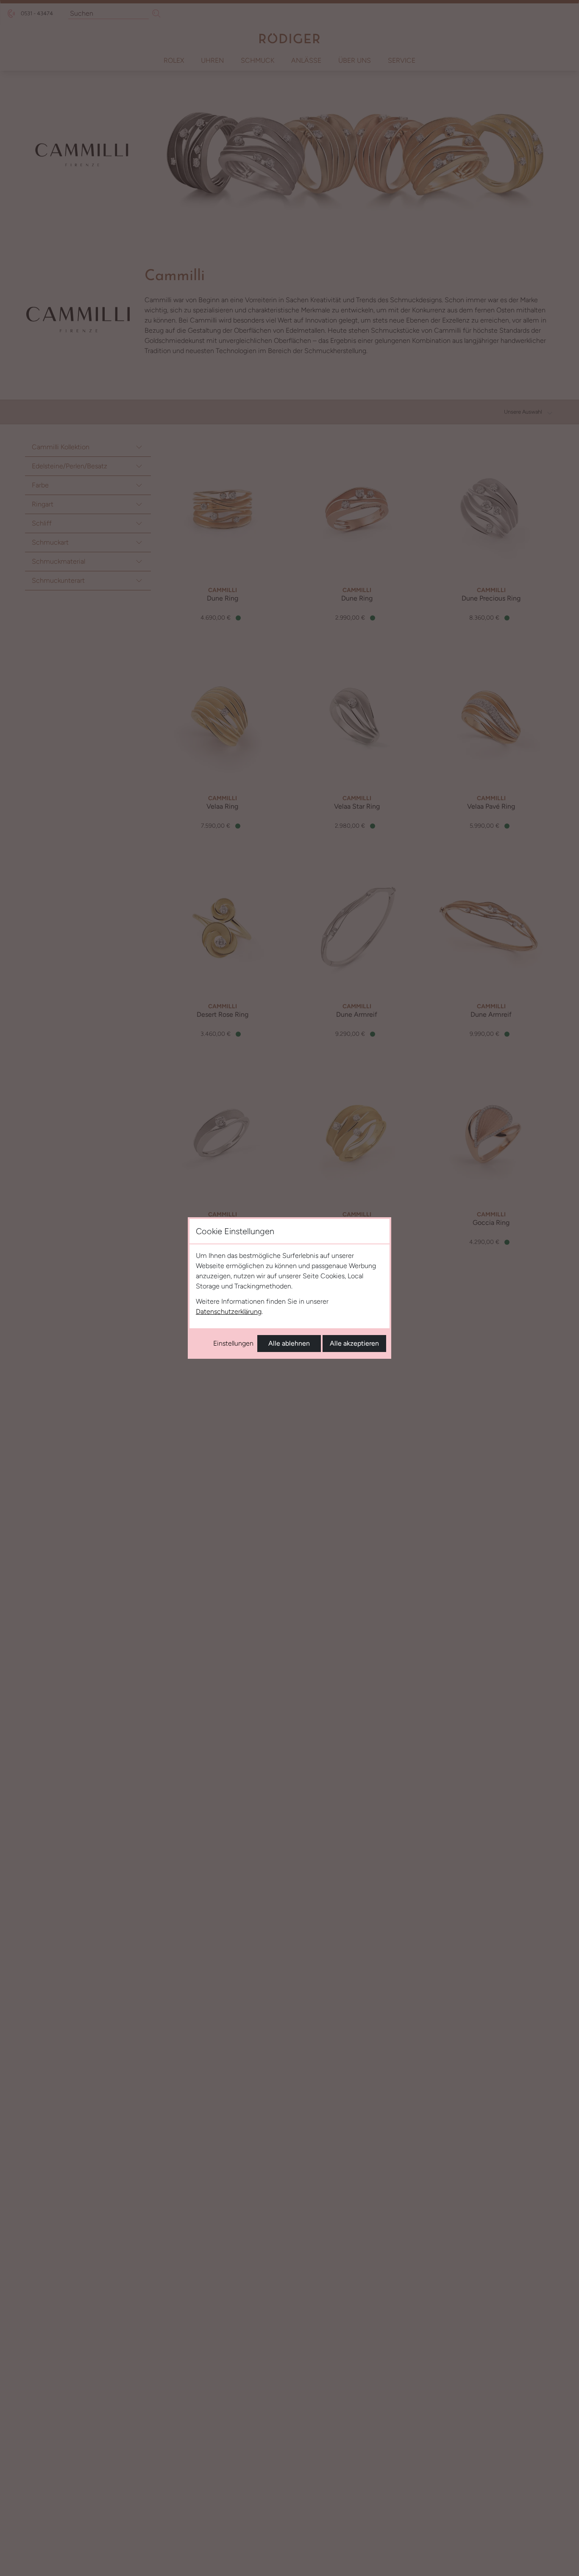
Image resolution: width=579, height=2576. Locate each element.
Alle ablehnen (289, 1343)
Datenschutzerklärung (229, 1312)
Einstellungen (233, 1343)
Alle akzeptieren (354, 1343)
